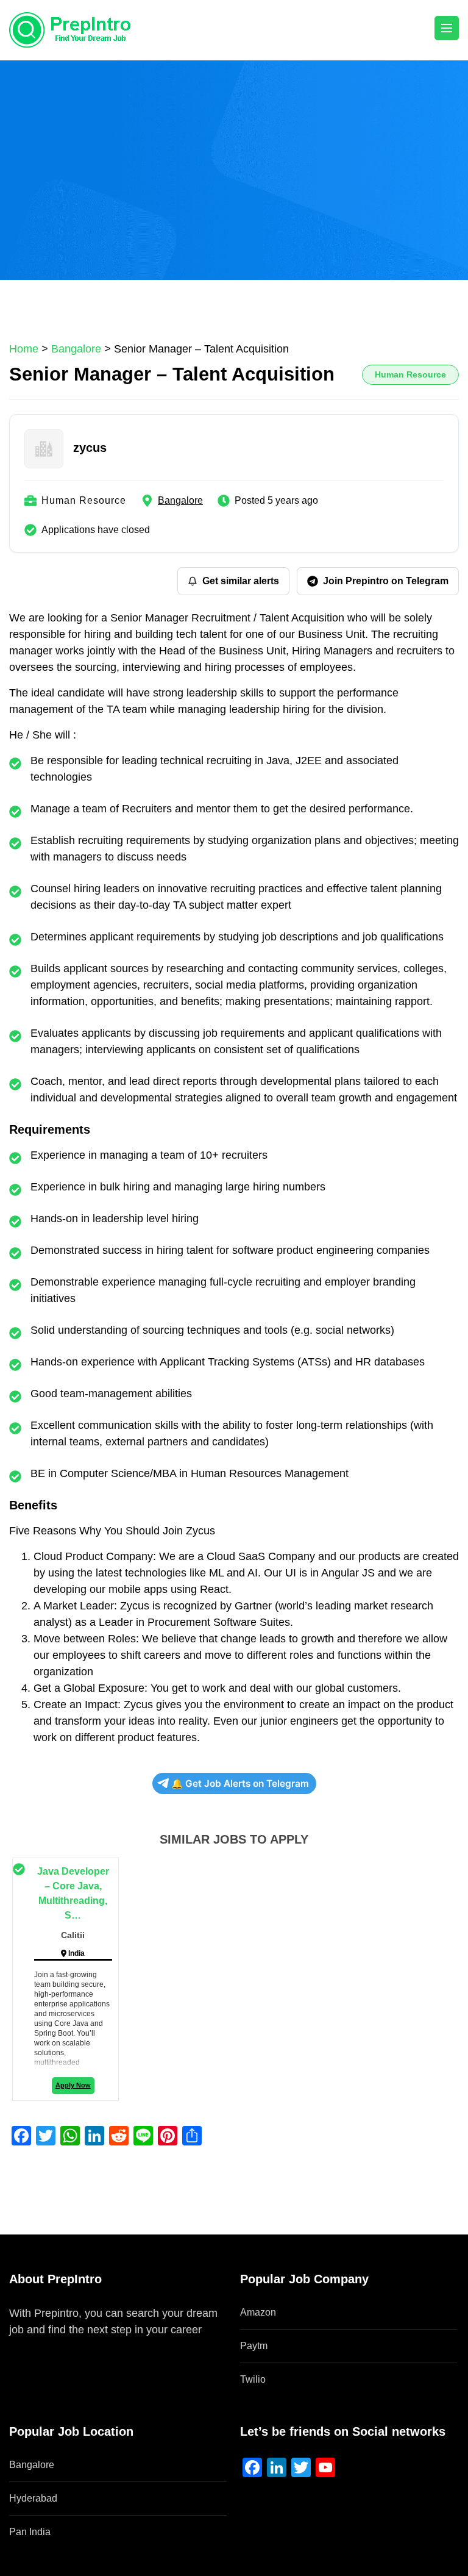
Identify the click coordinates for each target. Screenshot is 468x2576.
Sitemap (29, 2346)
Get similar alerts (241, 581)
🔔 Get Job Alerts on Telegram (240, 1784)
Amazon (258, 2312)
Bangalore (180, 500)
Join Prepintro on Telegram (386, 581)
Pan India (30, 2532)
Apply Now (73, 2085)
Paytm (254, 2346)
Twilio (253, 2379)
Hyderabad (33, 2498)
